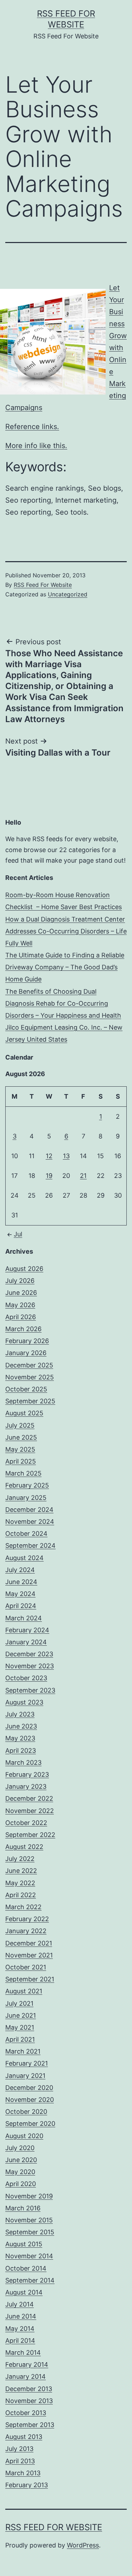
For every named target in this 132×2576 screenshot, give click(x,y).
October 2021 (26, 1967)
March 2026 (23, 1329)
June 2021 (21, 2015)
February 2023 (27, 1774)
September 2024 (30, 1545)
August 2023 (24, 1702)
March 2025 (23, 1473)
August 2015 (24, 2244)
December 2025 (29, 1365)
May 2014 (20, 2329)
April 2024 (21, 1606)
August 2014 (24, 2292)
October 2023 (26, 1678)
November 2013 (29, 2401)
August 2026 (24, 1269)
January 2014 (26, 2376)
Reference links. (32, 427)
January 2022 (26, 1931)
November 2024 (30, 1522)
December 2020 (29, 2088)
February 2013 (27, 2485)
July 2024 (20, 1570)
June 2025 (21, 1437)
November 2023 (30, 1666)
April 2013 (20, 2461)
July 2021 (19, 2003)
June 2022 (21, 1871)
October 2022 (26, 1823)
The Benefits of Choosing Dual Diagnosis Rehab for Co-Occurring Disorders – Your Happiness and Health (63, 1003)
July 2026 (20, 1281)
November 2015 (29, 2220)
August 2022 (24, 1847)
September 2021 (30, 1979)
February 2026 (27, 1341)
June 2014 (21, 2316)
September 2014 (30, 2280)
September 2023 (30, 1690)
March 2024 (24, 1618)
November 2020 (30, 2100)
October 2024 (26, 1534)
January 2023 (26, 1786)
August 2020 (24, 2136)
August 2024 (24, 1558)
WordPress (83, 2545)
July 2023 (20, 1714)
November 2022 (30, 1811)
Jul (18, 1234)
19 (49, 1176)
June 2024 (21, 1582)
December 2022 (29, 1798)
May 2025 (20, 1449)
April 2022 (21, 1895)
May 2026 (20, 1305)
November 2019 (29, 2196)
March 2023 (23, 1762)
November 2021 (29, 1955)
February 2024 (27, 1630)
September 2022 (30, 1835)
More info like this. (36, 446)
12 (49, 1156)
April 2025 (21, 1461)
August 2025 (24, 1413)
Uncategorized (68, 594)
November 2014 (29, 2256)
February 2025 (27, 1485)
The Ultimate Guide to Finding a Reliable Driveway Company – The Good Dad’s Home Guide (65, 967)
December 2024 (29, 1510)
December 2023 (29, 1654)
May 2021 (20, 2027)
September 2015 (30, 2232)
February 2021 (27, 2063)
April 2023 (21, 1751)
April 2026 (21, 1317)
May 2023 (20, 1738)
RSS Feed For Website (43, 585)
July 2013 (19, 2449)
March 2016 (23, 2208)
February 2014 (27, 2364)
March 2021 (23, 2051)
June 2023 (21, 1726)
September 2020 (30, 2124)
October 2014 (26, 2268)
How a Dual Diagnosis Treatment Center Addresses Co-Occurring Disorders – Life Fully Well (66, 931)
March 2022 (23, 1907)
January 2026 (26, 1353)
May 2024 (20, 1594)
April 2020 (21, 2184)
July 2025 (20, 1425)
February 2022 (27, 1919)
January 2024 (26, 1642)
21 (83, 1176)
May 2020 (20, 2172)
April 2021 (20, 2039)
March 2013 (23, 2473)
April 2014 (20, 2341)
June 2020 (21, 2160)
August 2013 (24, 2437)
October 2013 (26, 2413)
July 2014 (20, 2304)
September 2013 (30, 2425)
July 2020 (20, 2148)
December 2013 (29, 2389)
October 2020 (26, 2112)
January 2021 (25, 2076)
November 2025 (30, 1377)
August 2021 (24, 1991)
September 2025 (30, 1401)
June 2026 (21, 1293)
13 (66, 1156)
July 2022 (20, 1859)
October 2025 (26, 1389)
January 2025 (26, 1498)
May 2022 (20, 1883)
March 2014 (23, 2352)
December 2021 (29, 1943)
